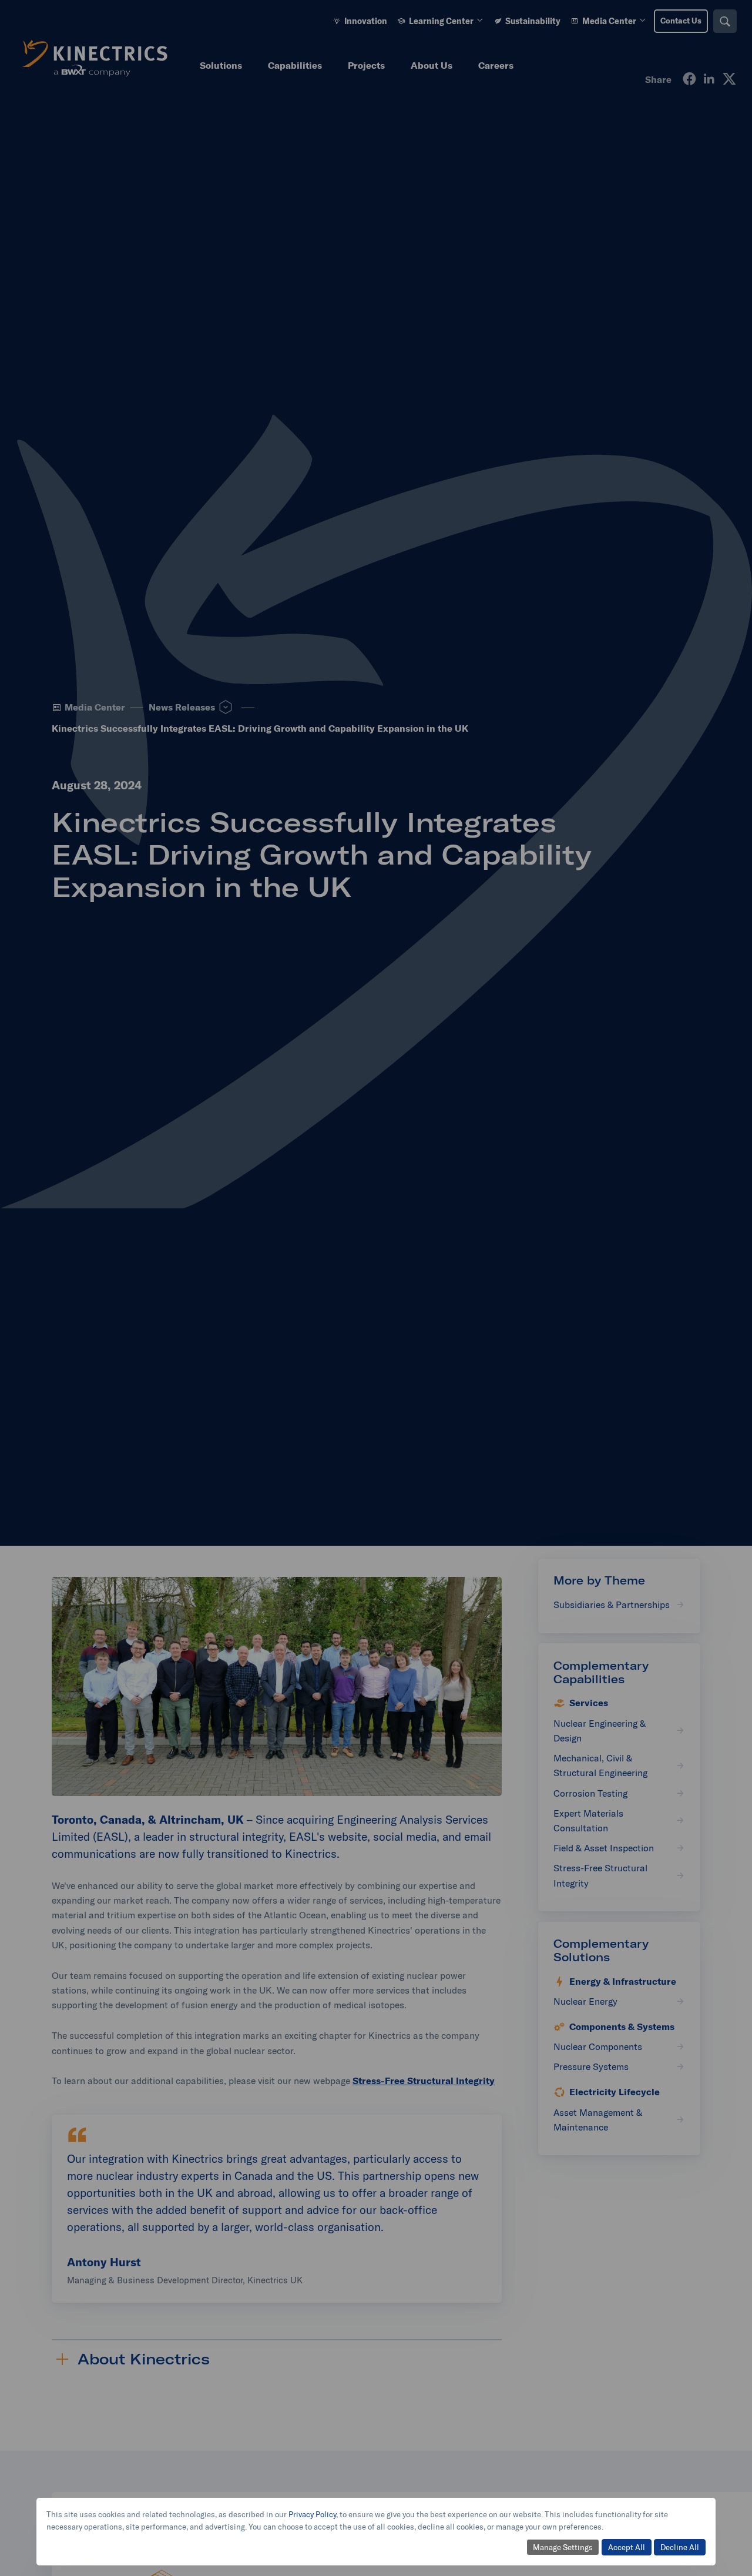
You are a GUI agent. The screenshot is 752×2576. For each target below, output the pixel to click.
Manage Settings (563, 2547)
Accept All (627, 2547)
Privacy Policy (312, 2514)
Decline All (680, 2547)
